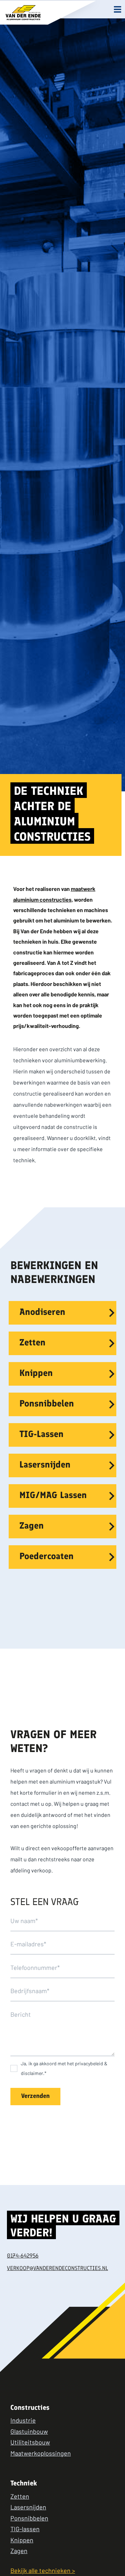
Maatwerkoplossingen (41, 2453)
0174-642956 (23, 2256)
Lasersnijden (45, 1465)
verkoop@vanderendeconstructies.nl (57, 2269)
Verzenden (35, 2097)
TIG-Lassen (41, 1435)
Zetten (32, 1343)
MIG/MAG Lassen (53, 1496)
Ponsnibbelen (47, 1404)
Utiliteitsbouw (30, 2442)
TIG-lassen (25, 2529)
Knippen (36, 1374)
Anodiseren (42, 1313)
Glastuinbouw (29, 2431)
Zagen (32, 1526)
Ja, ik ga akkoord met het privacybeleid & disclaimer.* (64, 2068)
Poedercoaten (47, 1557)
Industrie (23, 2420)
